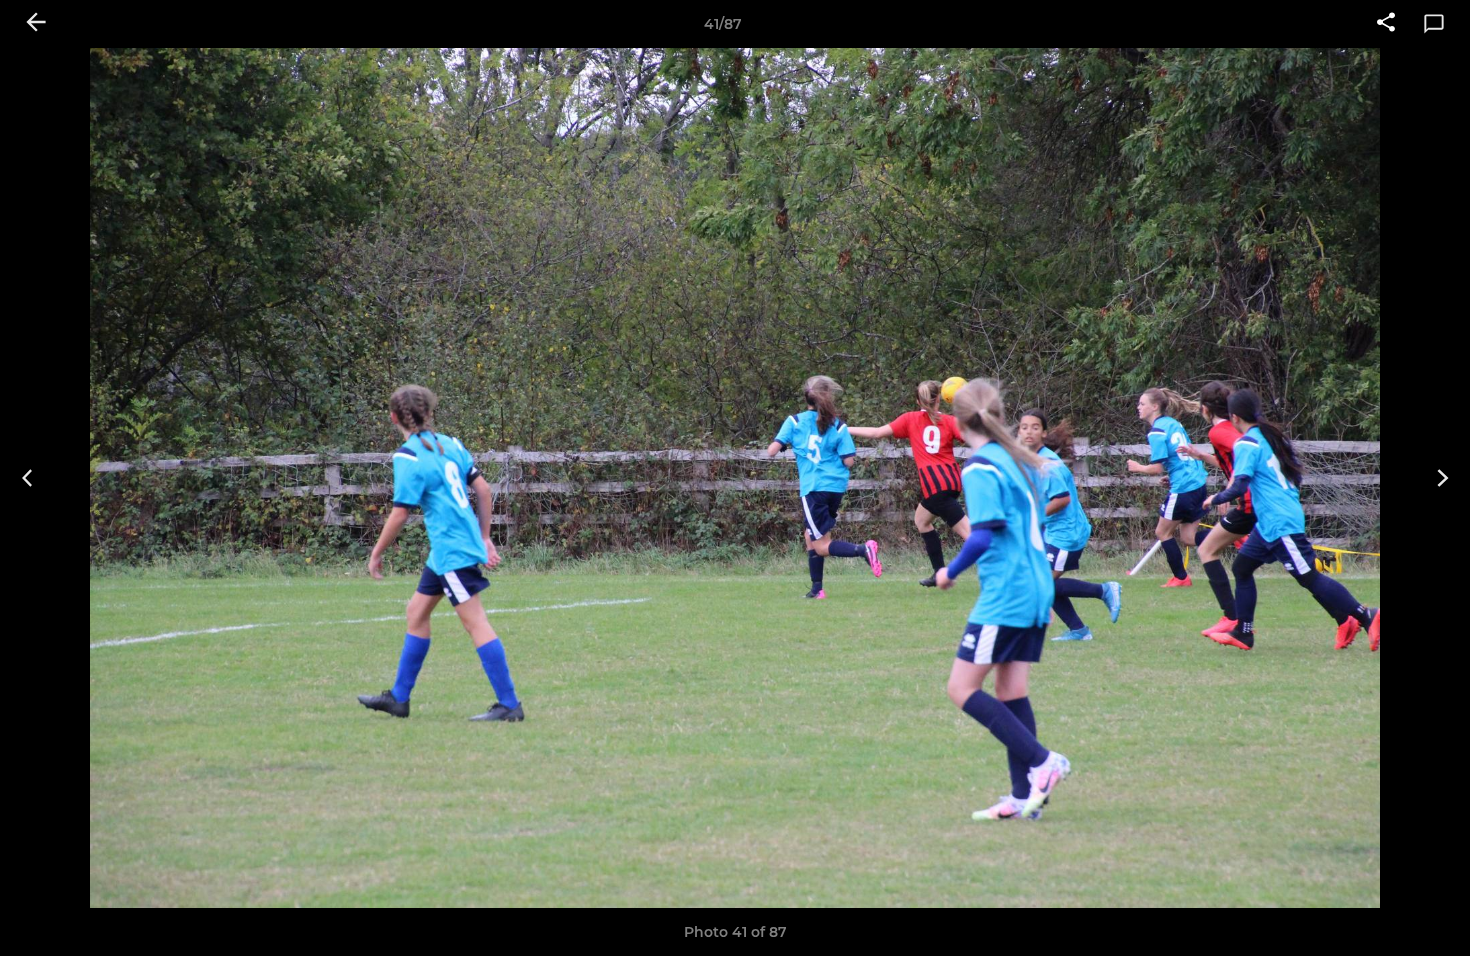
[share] (1386, 24)
